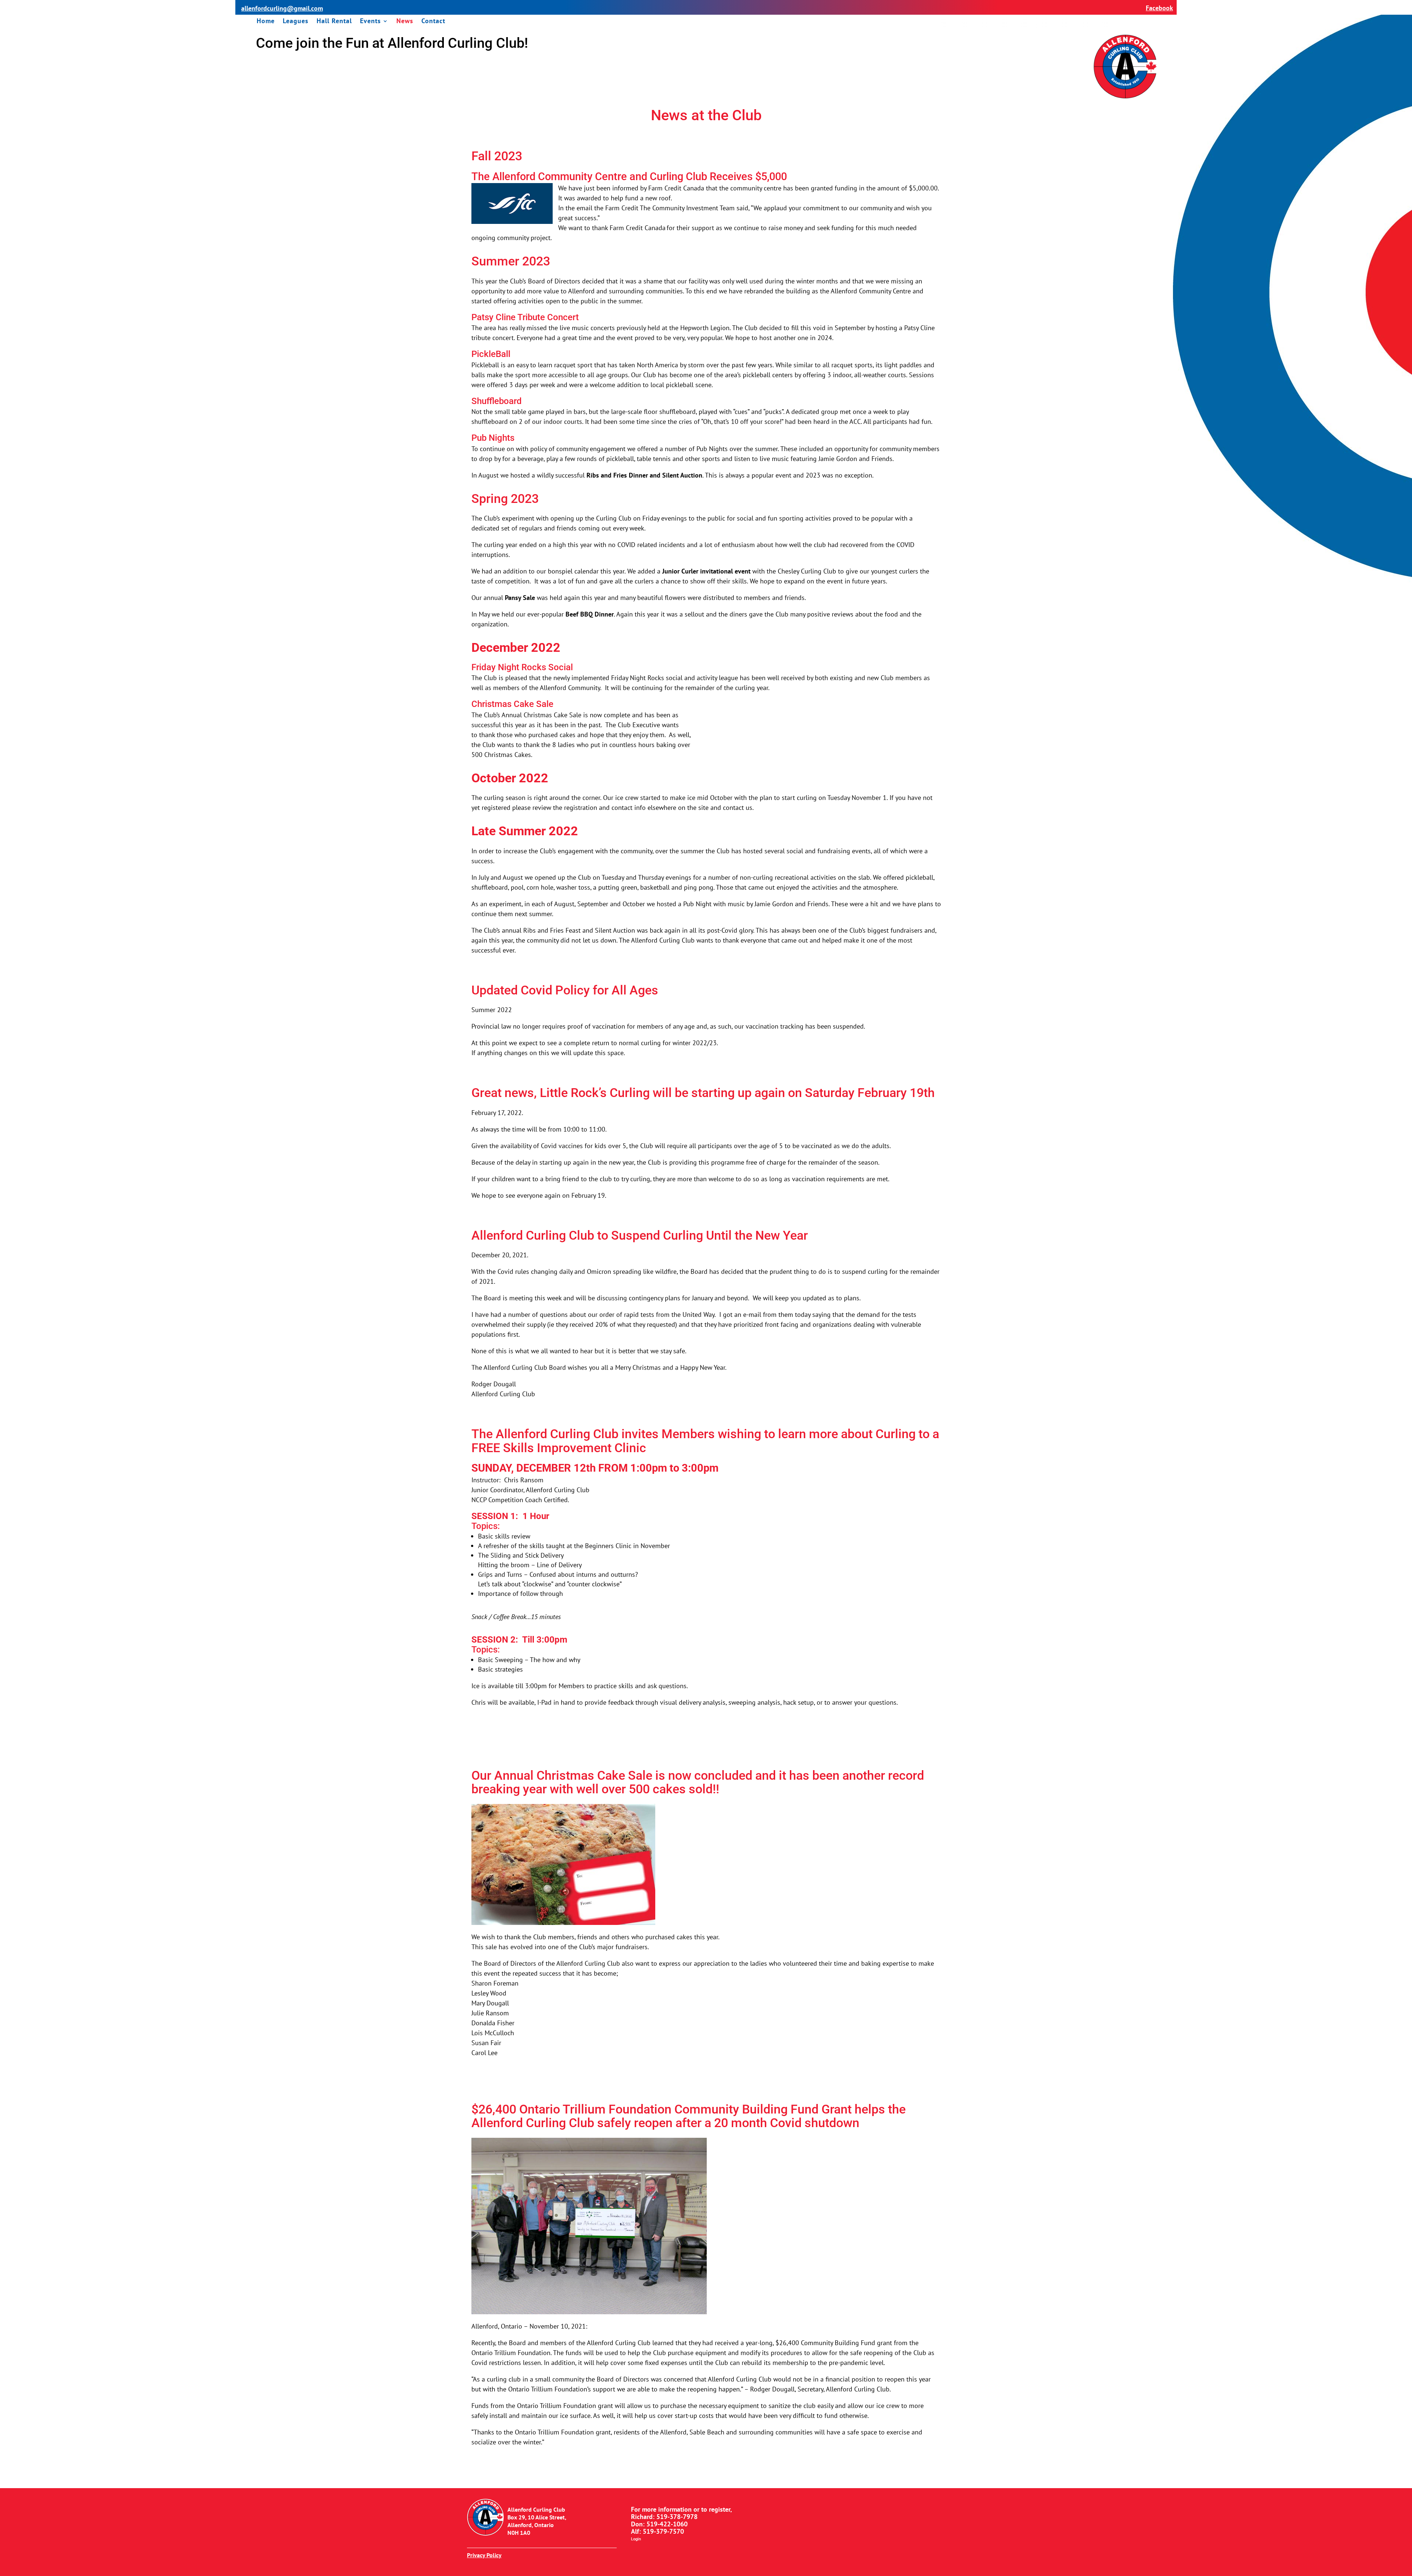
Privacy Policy (484, 2555)
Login (636, 2539)
